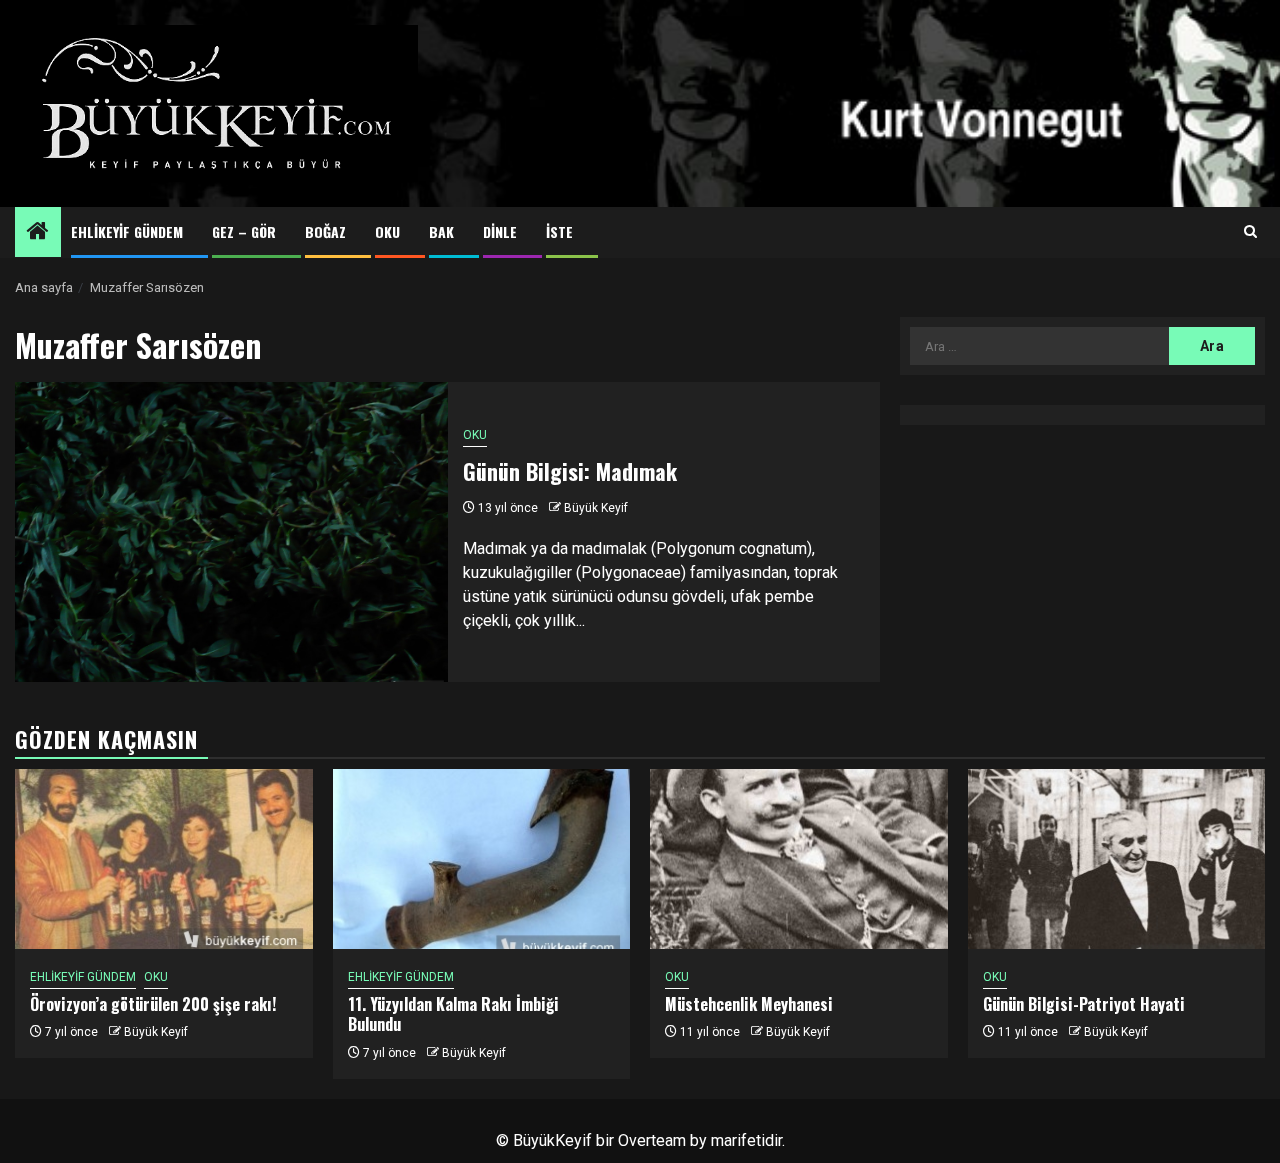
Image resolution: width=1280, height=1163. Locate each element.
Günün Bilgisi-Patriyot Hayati (1084, 1004)
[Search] (1250, 232)
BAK (441, 231)
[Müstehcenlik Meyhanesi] (799, 859)
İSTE (559, 231)
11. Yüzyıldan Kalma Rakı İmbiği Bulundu (453, 1014)
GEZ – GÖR (244, 231)
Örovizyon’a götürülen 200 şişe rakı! (153, 1004)
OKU (387, 231)
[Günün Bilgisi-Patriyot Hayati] (1117, 859)
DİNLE (500, 231)
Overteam (652, 1140)
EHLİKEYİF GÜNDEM (127, 231)
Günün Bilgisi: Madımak (570, 471)
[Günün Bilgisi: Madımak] (231, 532)
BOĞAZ (325, 231)
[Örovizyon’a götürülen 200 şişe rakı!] (164, 859)
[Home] (38, 233)
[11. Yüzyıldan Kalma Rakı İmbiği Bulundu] (482, 859)
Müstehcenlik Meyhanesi (749, 1004)
